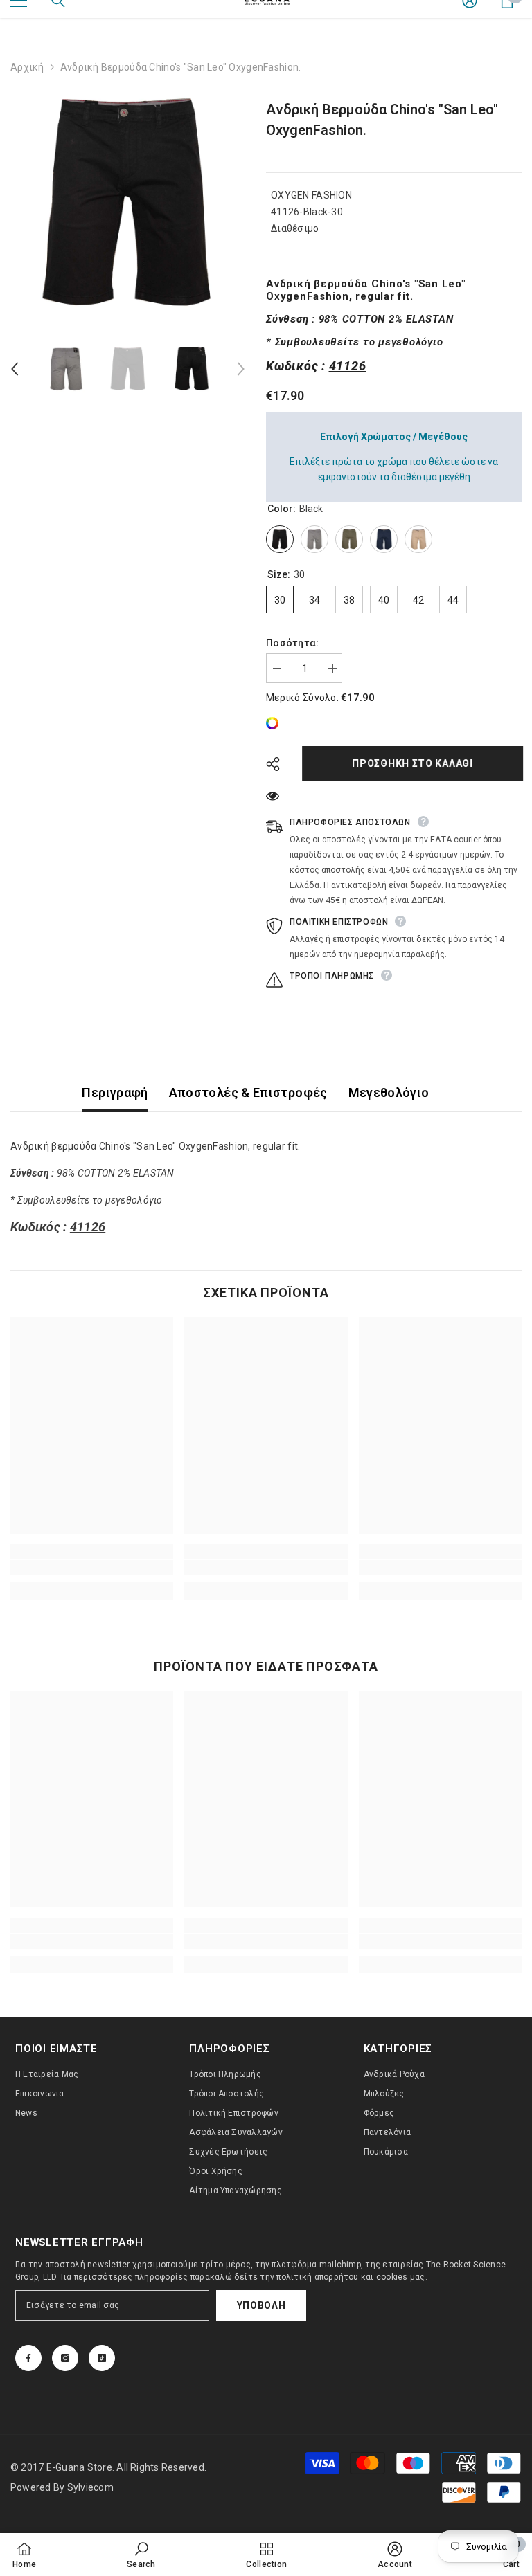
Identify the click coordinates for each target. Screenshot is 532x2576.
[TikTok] (102, 2358)
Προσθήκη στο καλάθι (411, 763)
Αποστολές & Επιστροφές (248, 1092)
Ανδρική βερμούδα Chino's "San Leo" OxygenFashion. (382, 120)
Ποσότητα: (293, 643)
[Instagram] (65, 2358)
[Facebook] (28, 2358)
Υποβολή (261, 2305)
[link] (276, 723)
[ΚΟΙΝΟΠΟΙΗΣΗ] (278, 764)
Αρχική (27, 67)
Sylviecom (90, 2487)
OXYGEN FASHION (311, 195)
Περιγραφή (115, 1092)
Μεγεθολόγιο (389, 1092)
